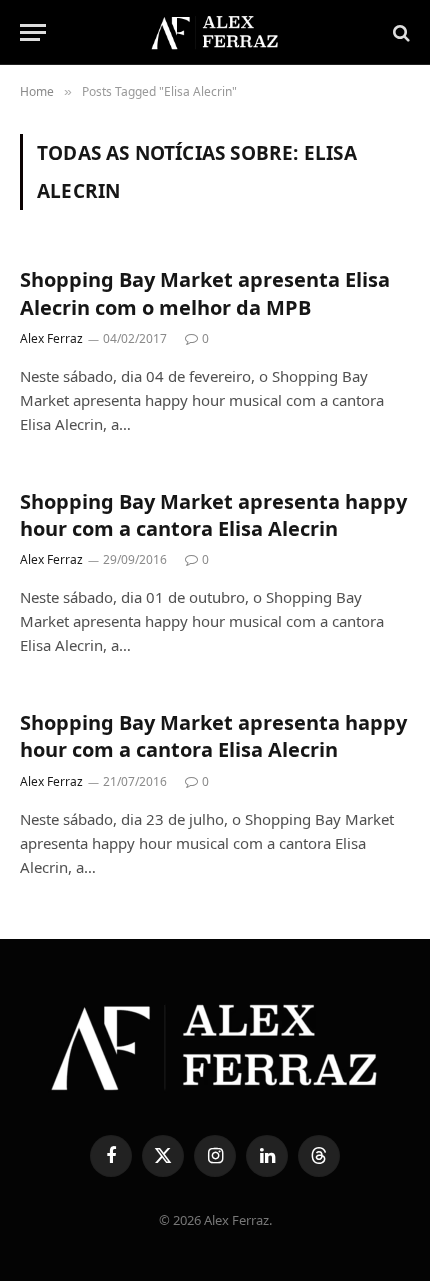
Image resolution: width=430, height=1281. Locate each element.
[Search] (399, 32)
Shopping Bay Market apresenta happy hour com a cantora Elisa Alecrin (213, 515)
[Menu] (33, 32)
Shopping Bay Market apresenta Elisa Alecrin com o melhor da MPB (205, 293)
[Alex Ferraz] (215, 32)
